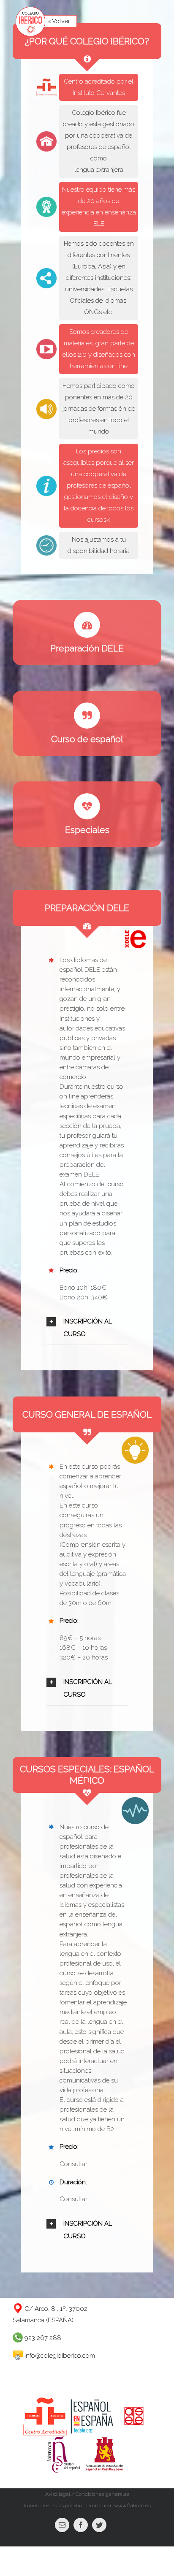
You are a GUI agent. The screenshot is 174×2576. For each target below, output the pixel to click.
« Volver (59, 21)
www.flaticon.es (132, 2505)
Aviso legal (58, 2494)
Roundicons (87, 2505)
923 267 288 (42, 2338)
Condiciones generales (102, 2494)
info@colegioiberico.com (60, 2356)
